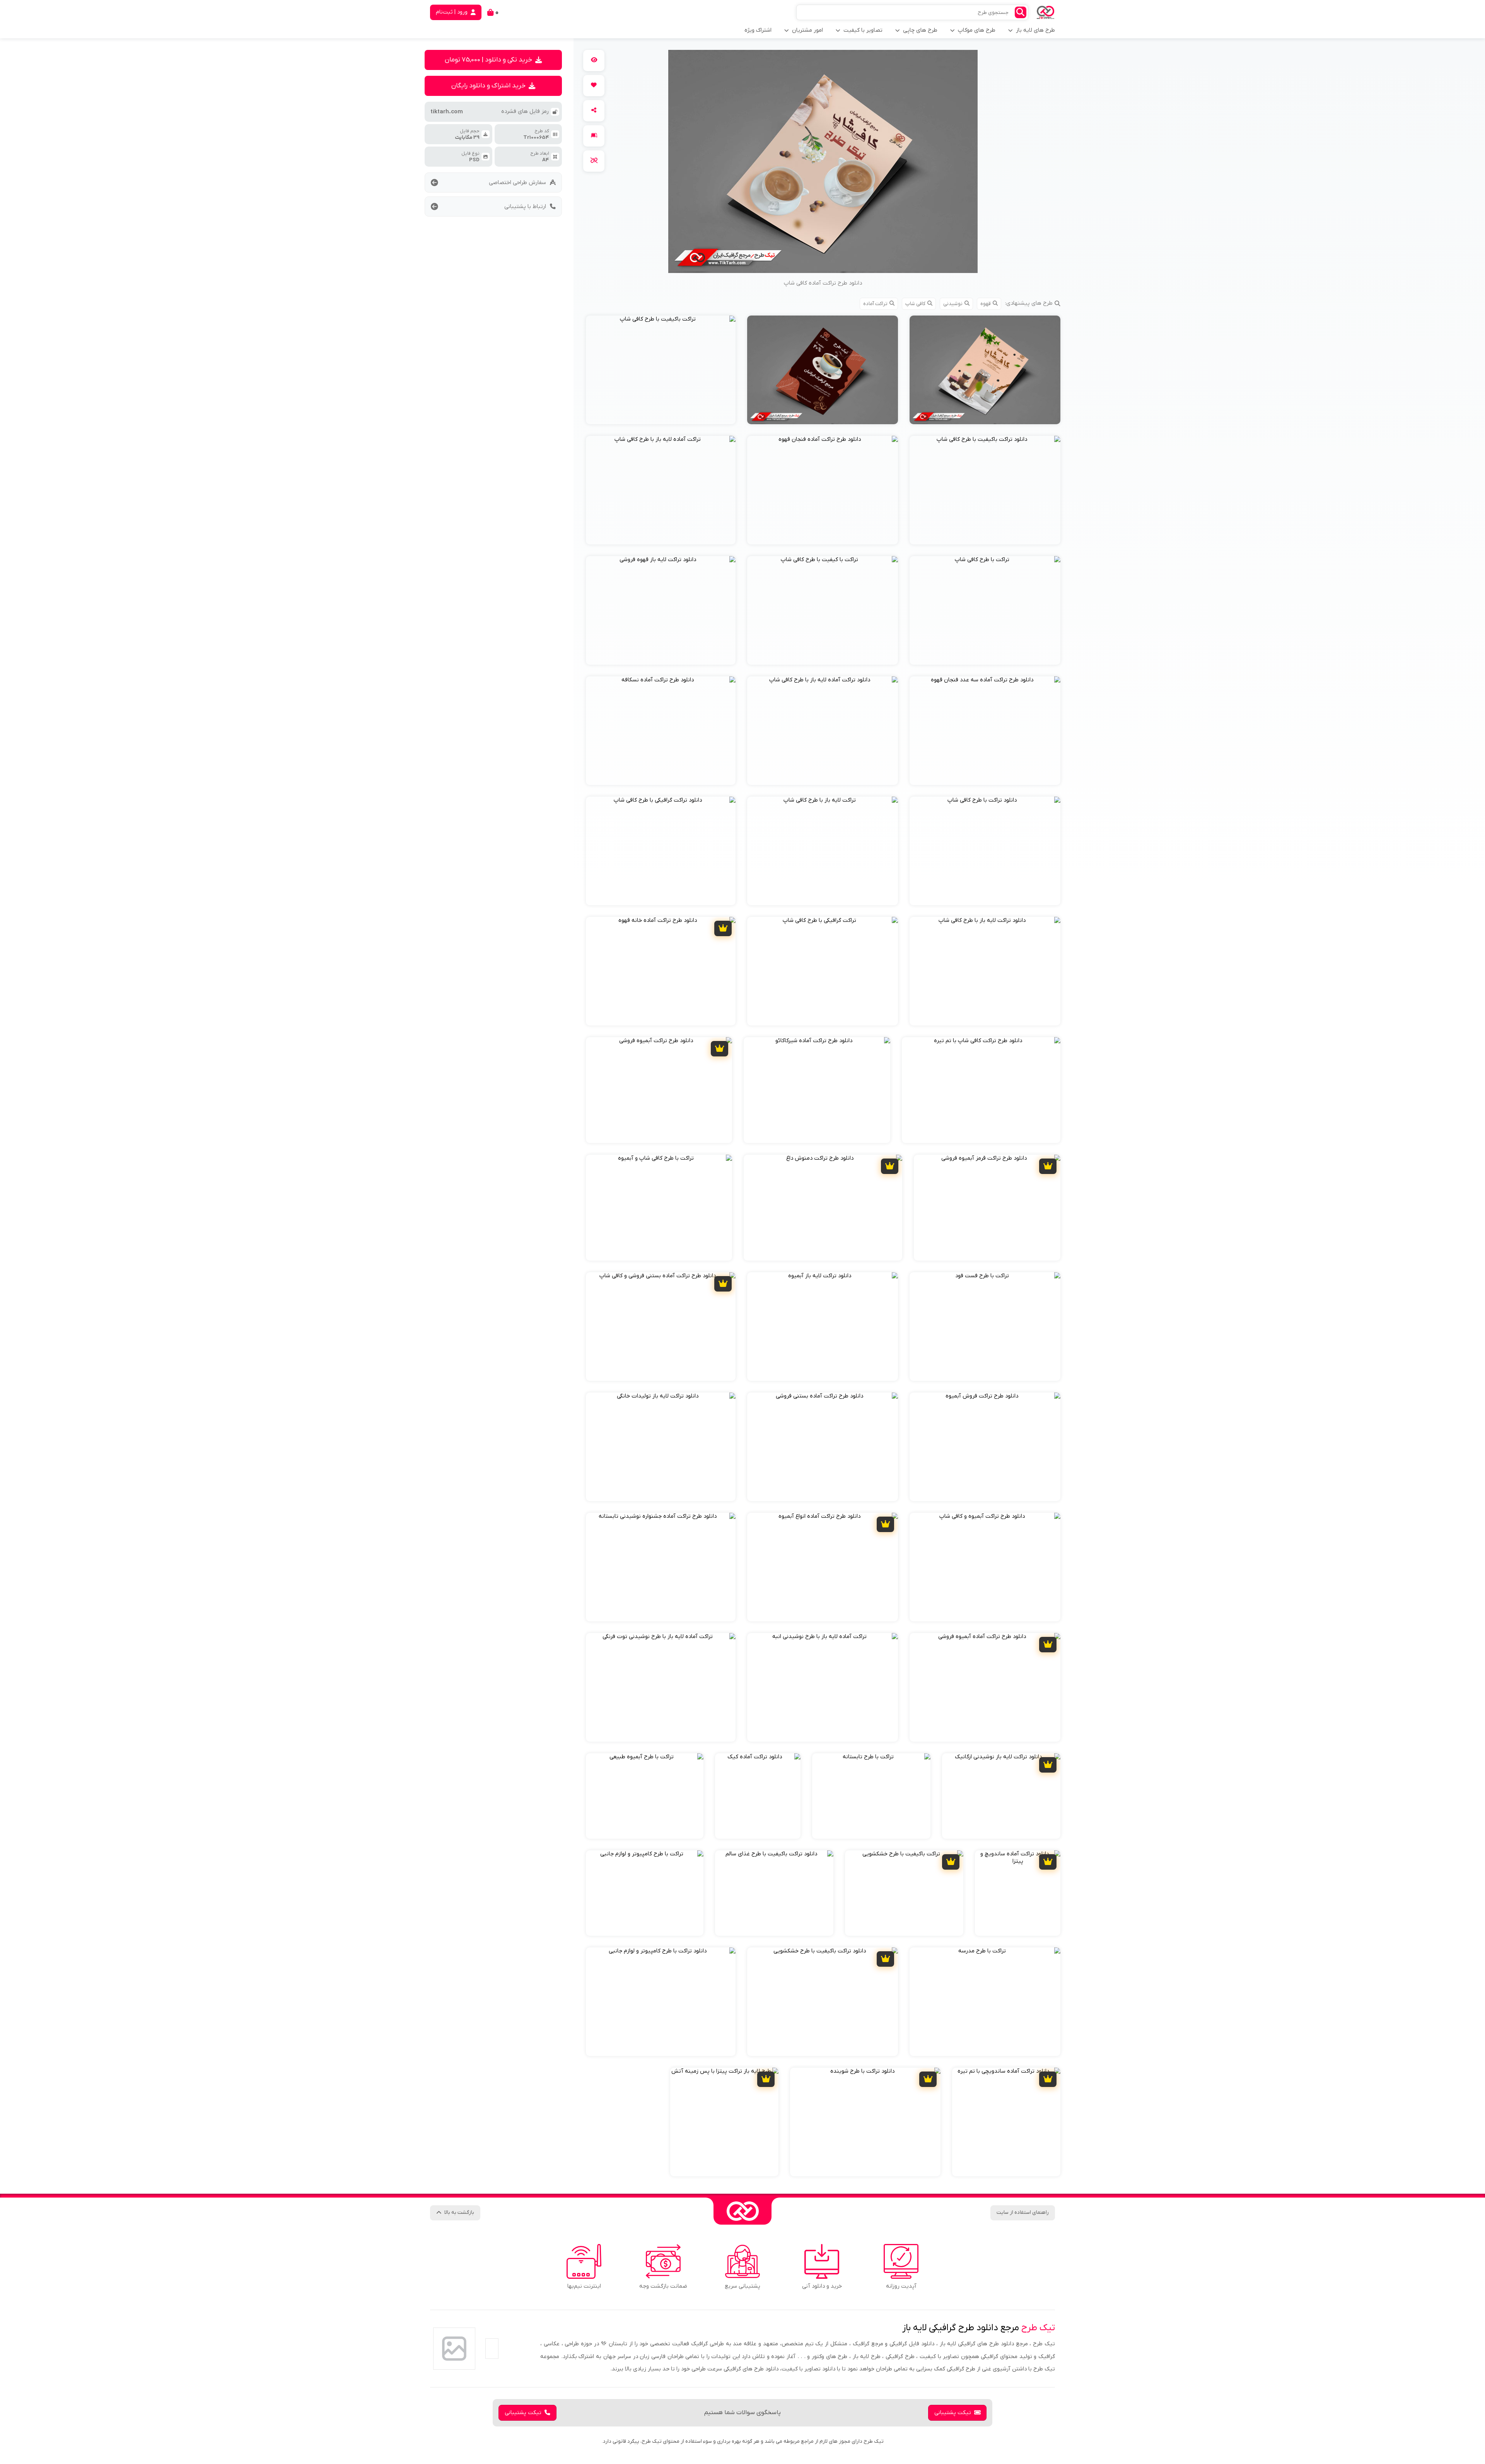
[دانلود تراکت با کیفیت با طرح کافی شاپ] (823, 370)
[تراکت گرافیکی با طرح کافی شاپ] (823, 971)
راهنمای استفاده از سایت (1023, 2212)
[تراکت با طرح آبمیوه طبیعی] (645, 1796)
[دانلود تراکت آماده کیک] (758, 1796)
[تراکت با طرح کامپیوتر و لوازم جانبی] (645, 1893)
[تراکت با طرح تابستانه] (871, 1796)
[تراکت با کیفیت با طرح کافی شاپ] (823, 610)
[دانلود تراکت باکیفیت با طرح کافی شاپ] (985, 490)
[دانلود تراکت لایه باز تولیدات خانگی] (661, 1447)
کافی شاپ (915, 304)
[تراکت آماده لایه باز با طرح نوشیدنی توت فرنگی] (661, 1687)
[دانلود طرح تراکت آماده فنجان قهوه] (823, 490)
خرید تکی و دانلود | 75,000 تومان (488, 60)
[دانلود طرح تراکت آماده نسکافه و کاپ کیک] (985, 370)
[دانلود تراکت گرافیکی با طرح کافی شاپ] (661, 851)
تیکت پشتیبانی (953, 2413)
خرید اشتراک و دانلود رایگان (488, 86)
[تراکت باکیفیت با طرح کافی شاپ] (661, 370)
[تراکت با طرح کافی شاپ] (985, 610)
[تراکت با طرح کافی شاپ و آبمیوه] (659, 1208)
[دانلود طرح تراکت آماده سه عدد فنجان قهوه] (985, 731)
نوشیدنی (953, 304)
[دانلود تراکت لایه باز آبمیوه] (823, 1327)
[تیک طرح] (742, 2211)
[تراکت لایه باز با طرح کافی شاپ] (823, 851)
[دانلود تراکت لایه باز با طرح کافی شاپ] (985, 971)
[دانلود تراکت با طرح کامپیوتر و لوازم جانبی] (661, 2002)
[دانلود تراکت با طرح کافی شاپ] (985, 851)
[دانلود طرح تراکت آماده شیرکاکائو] (817, 1090)
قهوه (986, 304)
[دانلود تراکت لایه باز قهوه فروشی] (661, 610)
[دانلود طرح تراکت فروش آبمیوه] (985, 1447)
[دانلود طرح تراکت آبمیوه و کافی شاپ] (985, 1567)
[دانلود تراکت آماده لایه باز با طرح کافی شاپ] (823, 731)
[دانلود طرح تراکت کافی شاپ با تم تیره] (981, 1090)
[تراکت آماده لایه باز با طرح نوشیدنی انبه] (823, 1687)
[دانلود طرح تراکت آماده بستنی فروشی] (823, 1447)
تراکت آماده (875, 304)
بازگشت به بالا (459, 2212)
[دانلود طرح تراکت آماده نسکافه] (661, 731)
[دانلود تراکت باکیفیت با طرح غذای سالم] (774, 1893)
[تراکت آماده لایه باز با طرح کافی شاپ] (661, 490)
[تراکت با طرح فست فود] (985, 1327)
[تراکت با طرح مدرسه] (985, 2002)
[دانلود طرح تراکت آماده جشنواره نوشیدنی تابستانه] (661, 1567)
